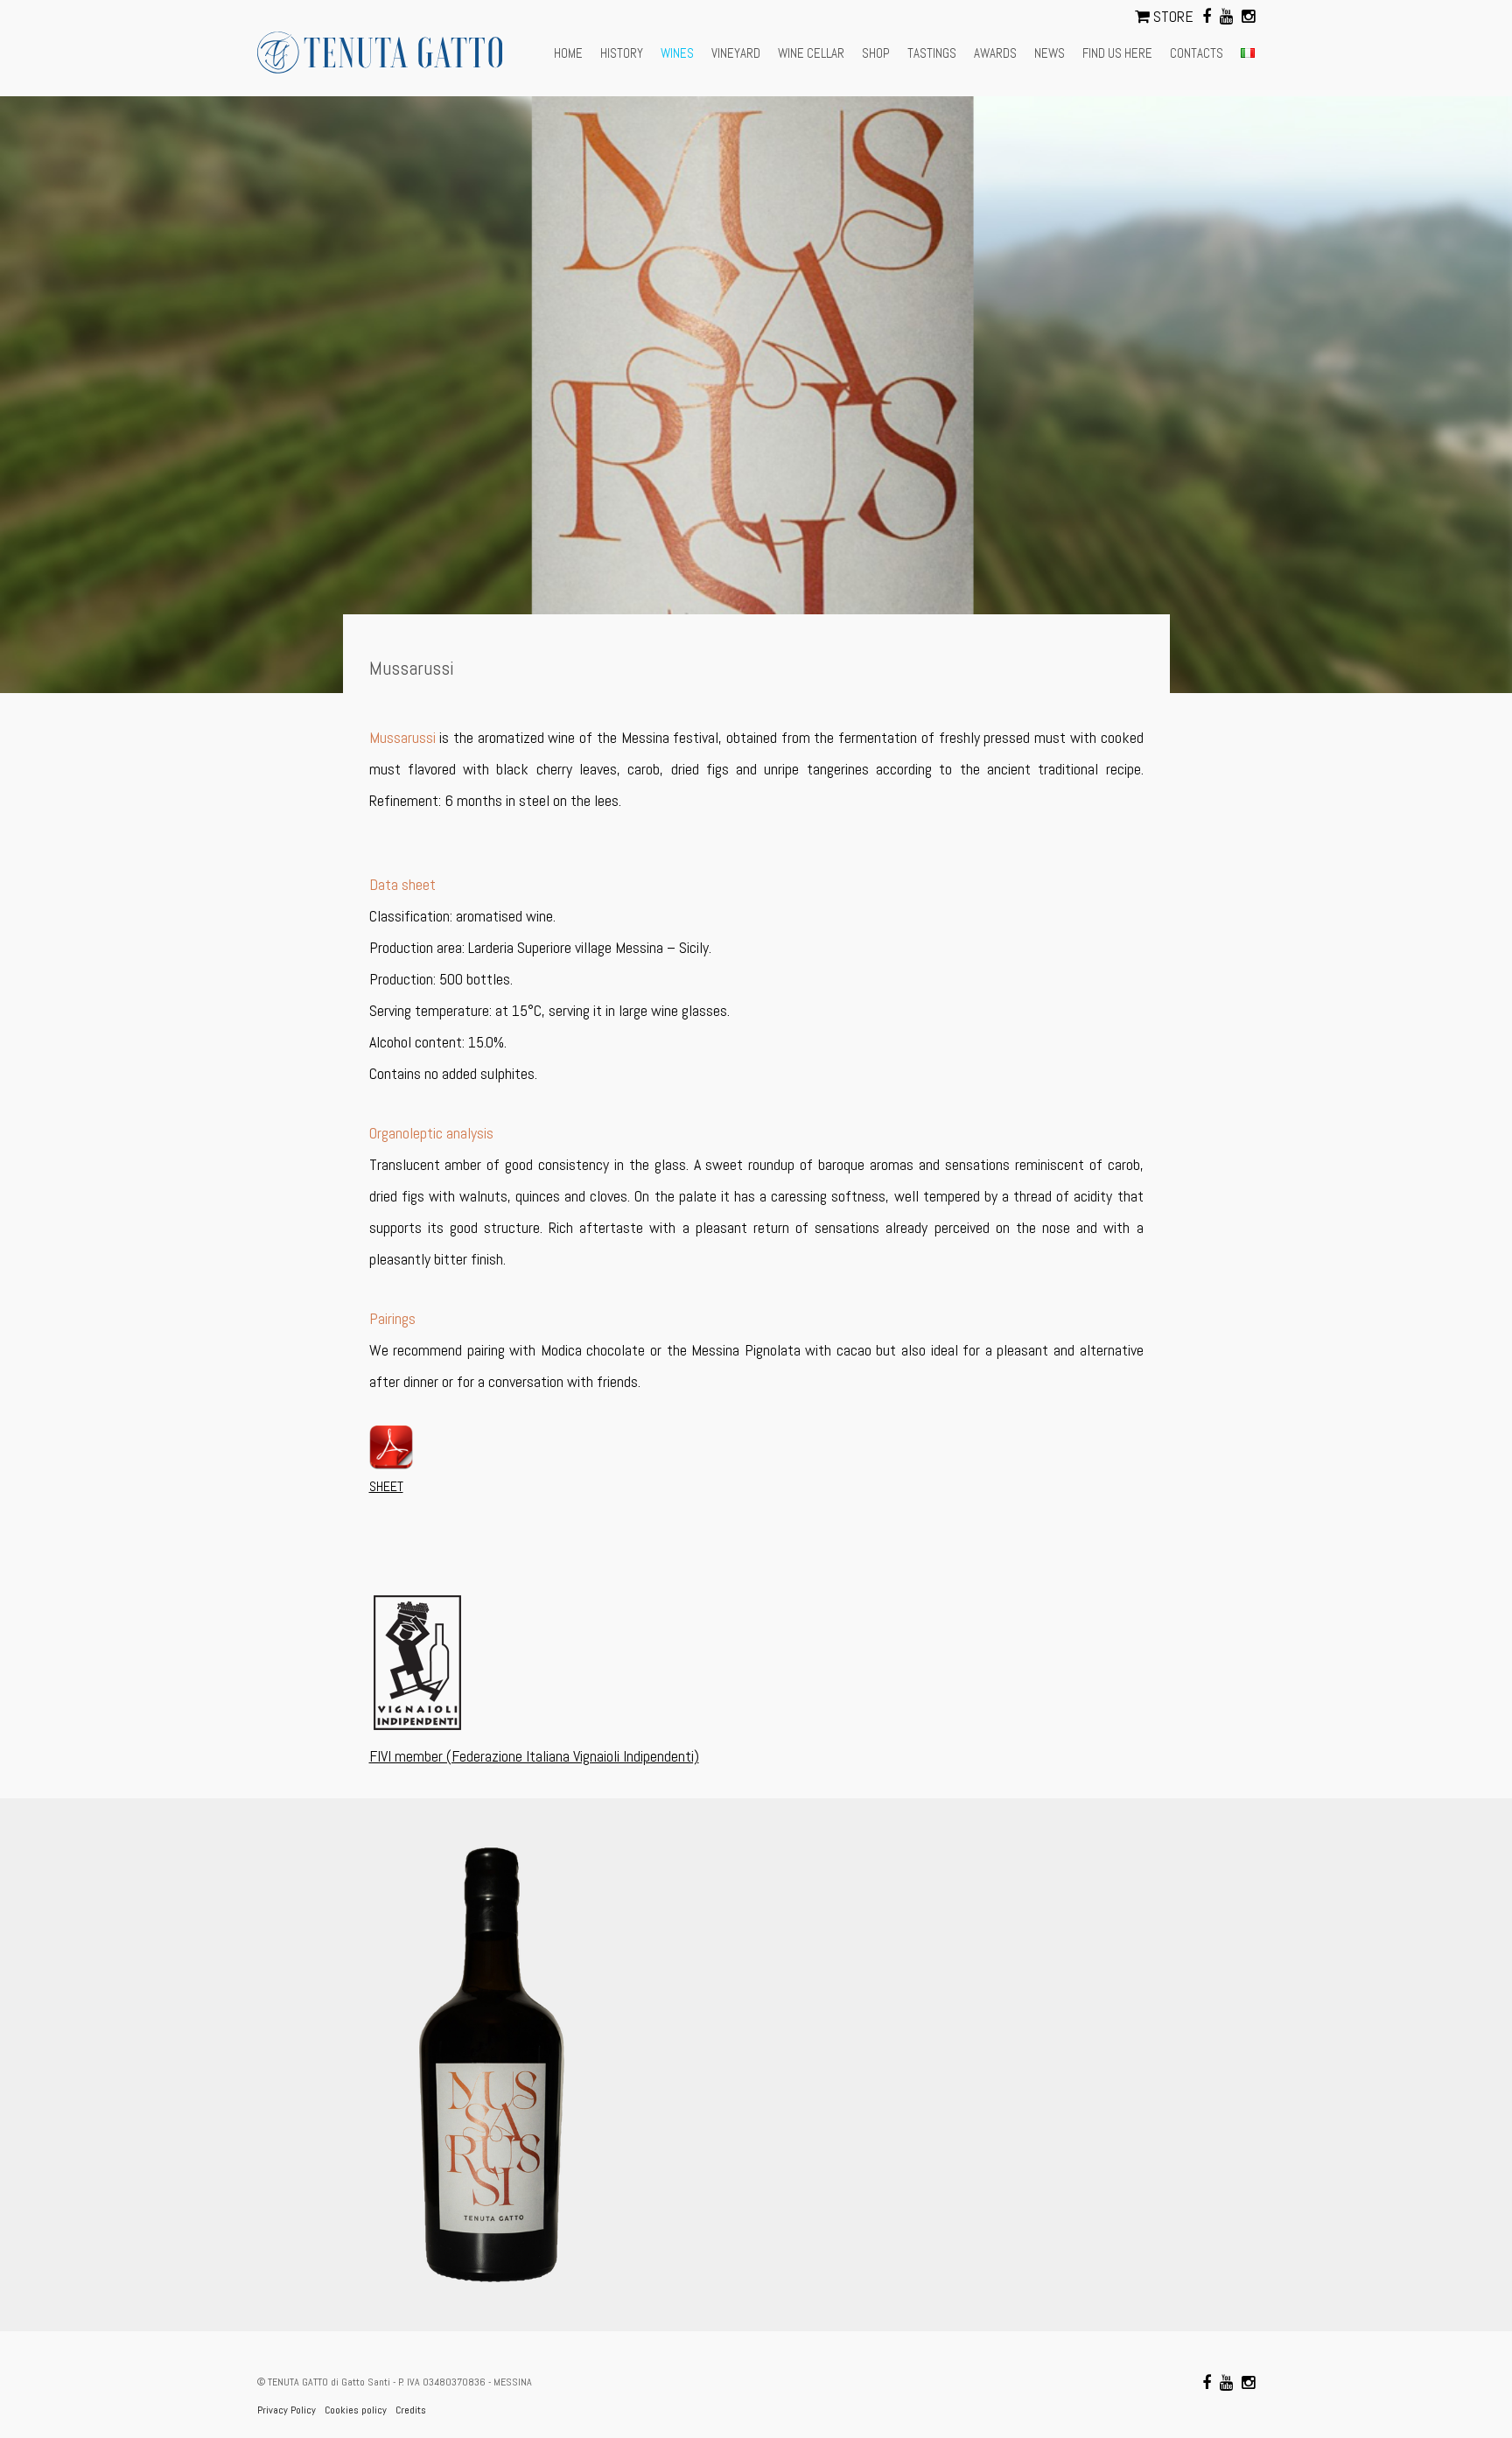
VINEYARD (736, 53)
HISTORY (622, 53)
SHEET (386, 1486)
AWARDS (995, 53)
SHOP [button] (876, 53)
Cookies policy (356, 2410)
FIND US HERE (1117, 53)
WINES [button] (677, 53)
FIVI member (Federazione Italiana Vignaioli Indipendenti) (534, 1756)
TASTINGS (932, 53)
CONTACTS (1197, 53)
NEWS (1050, 53)
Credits (411, 2410)
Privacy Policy (287, 2410)
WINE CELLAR (811, 53)
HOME (568, 53)
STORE (1172, 16)
